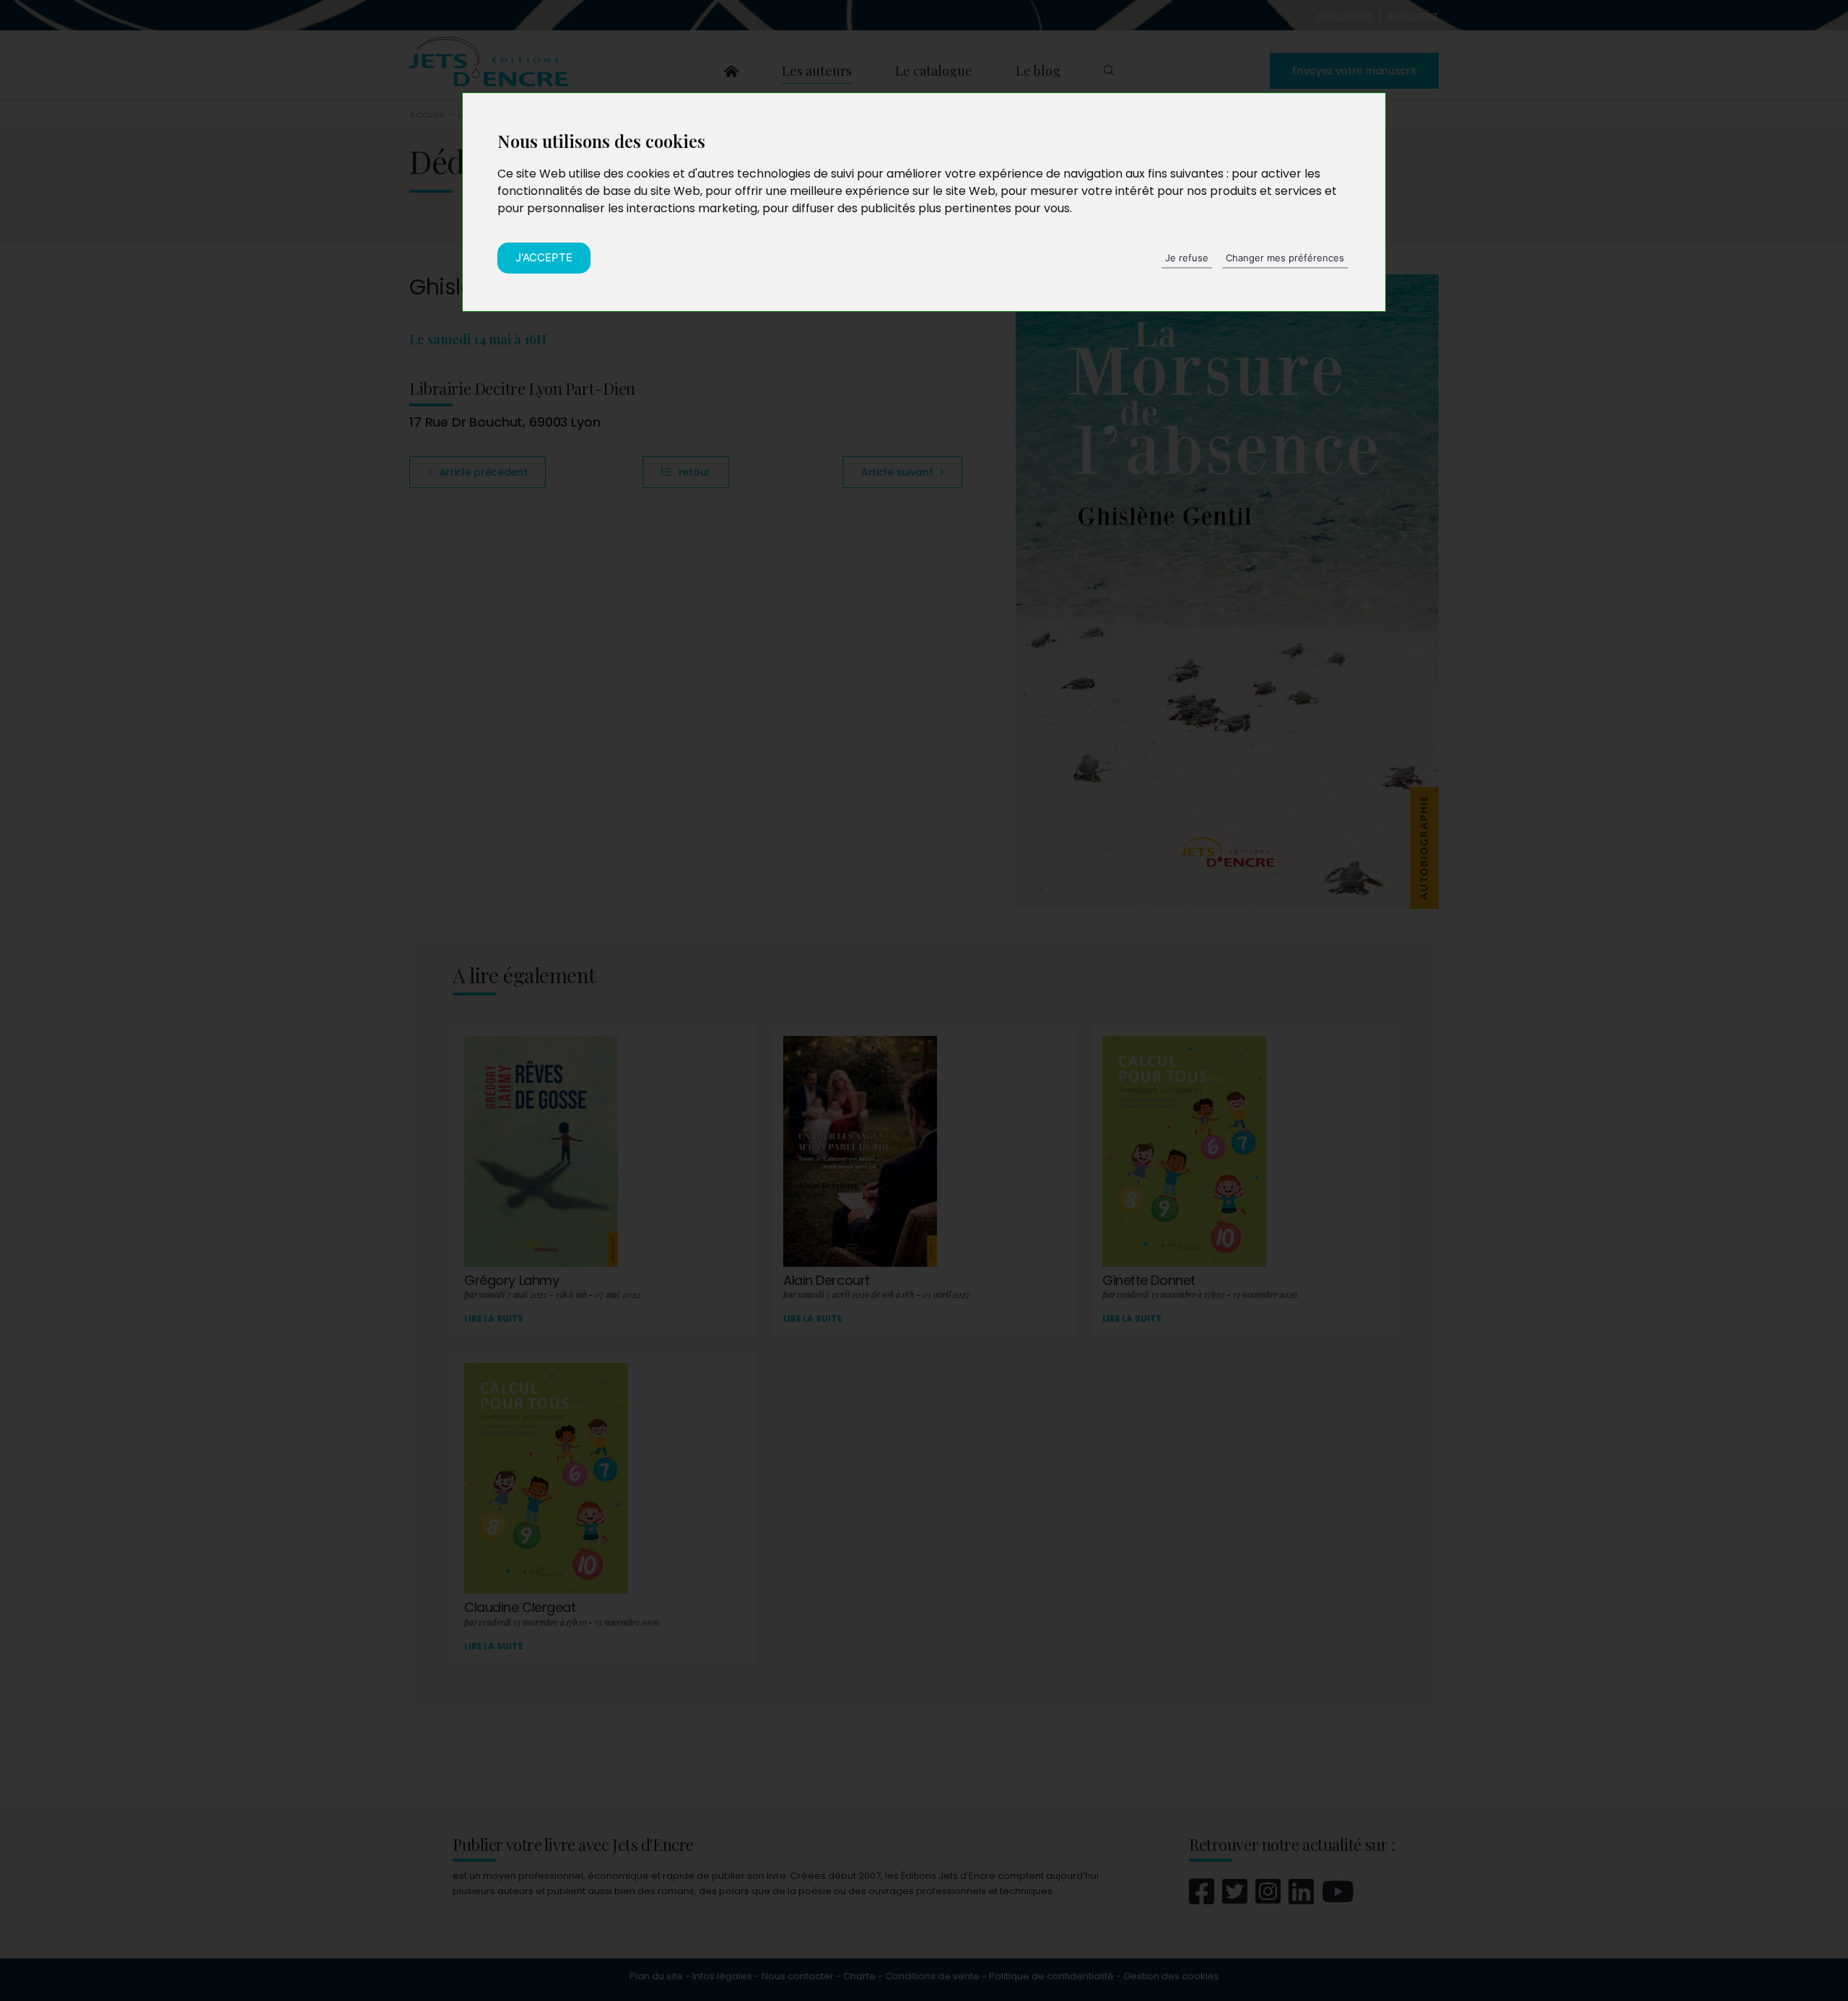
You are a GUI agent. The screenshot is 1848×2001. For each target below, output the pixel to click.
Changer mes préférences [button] (1285, 258)
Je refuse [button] (1187, 258)
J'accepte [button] (544, 257)
